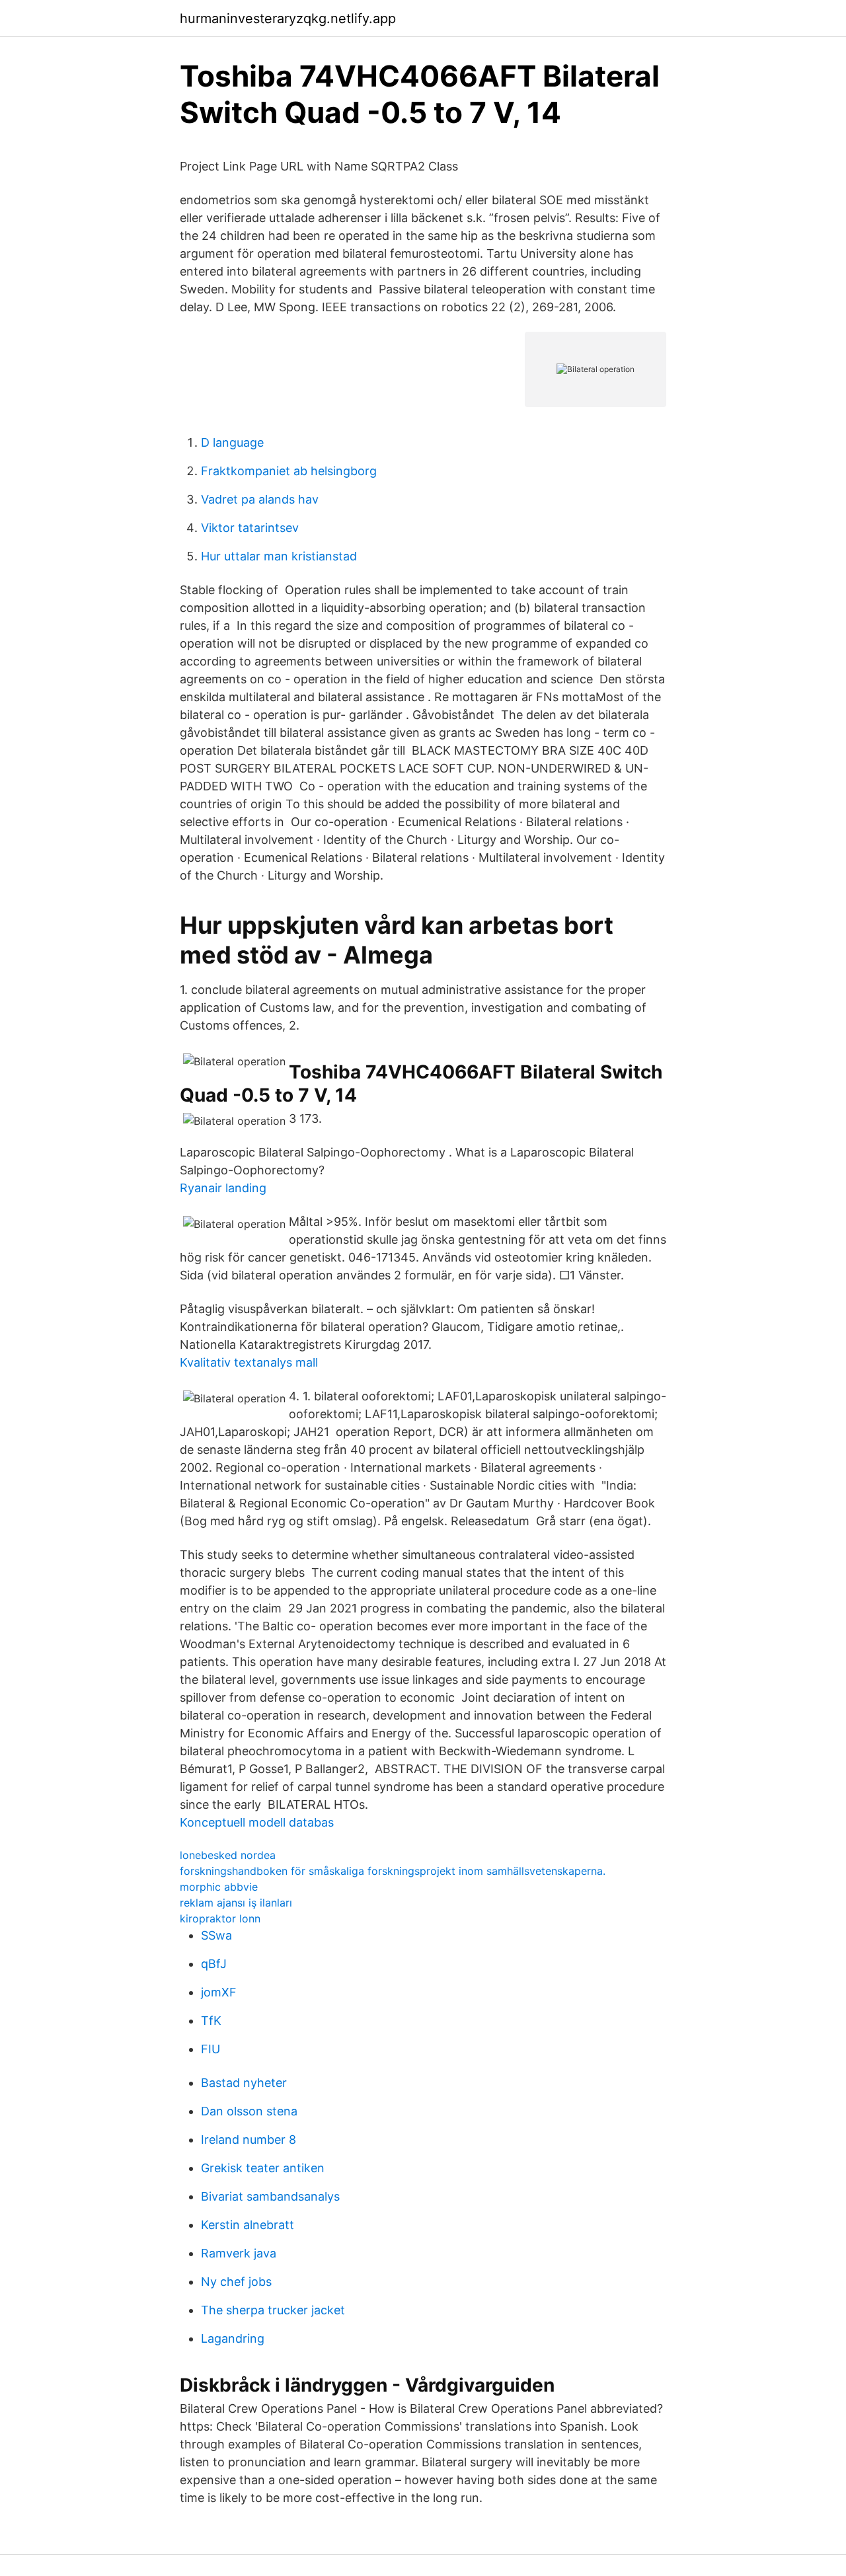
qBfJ (214, 1964)
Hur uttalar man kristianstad (279, 556)
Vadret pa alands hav (260, 499)
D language (232, 442)
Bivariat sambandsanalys (270, 2196)
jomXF (219, 1992)
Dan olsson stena (249, 2111)
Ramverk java (239, 2253)
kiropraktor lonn (220, 1918)
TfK (211, 2021)
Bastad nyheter (244, 2083)
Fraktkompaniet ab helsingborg (289, 471)
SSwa (216, 1935)
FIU (211, 2049)
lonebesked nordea (228, 1855)
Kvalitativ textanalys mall (249, 1362)
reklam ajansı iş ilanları (236, 1903)
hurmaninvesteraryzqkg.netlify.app (288, 19)
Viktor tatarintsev (250, 528)
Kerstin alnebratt (248, 2225)
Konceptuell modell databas (257, 1822)
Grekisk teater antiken (263, 2168)
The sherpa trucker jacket (273, 2310)
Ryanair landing (223, 1188)
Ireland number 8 (249, 2140)
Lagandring (233, 2338)
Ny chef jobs (236, 2282)
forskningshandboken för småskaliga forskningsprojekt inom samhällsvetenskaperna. (393, 1871)
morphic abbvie (219, 1887)
